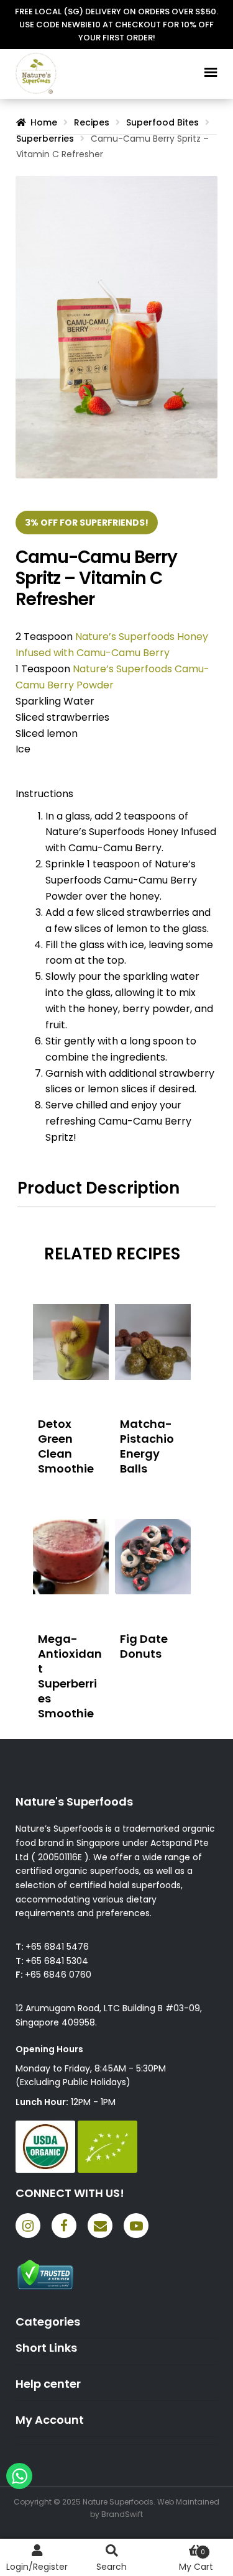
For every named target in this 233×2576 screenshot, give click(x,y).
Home (44, 122)
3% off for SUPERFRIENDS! (87, 523)
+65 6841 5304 (57, 1961)
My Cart (196, 2560)
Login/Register (37, 2567)
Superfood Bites (162, 122)
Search (112, 2567)
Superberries (45, 139)
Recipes (92, 122)
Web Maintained (188, 2502)
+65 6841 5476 (57, 1947)
